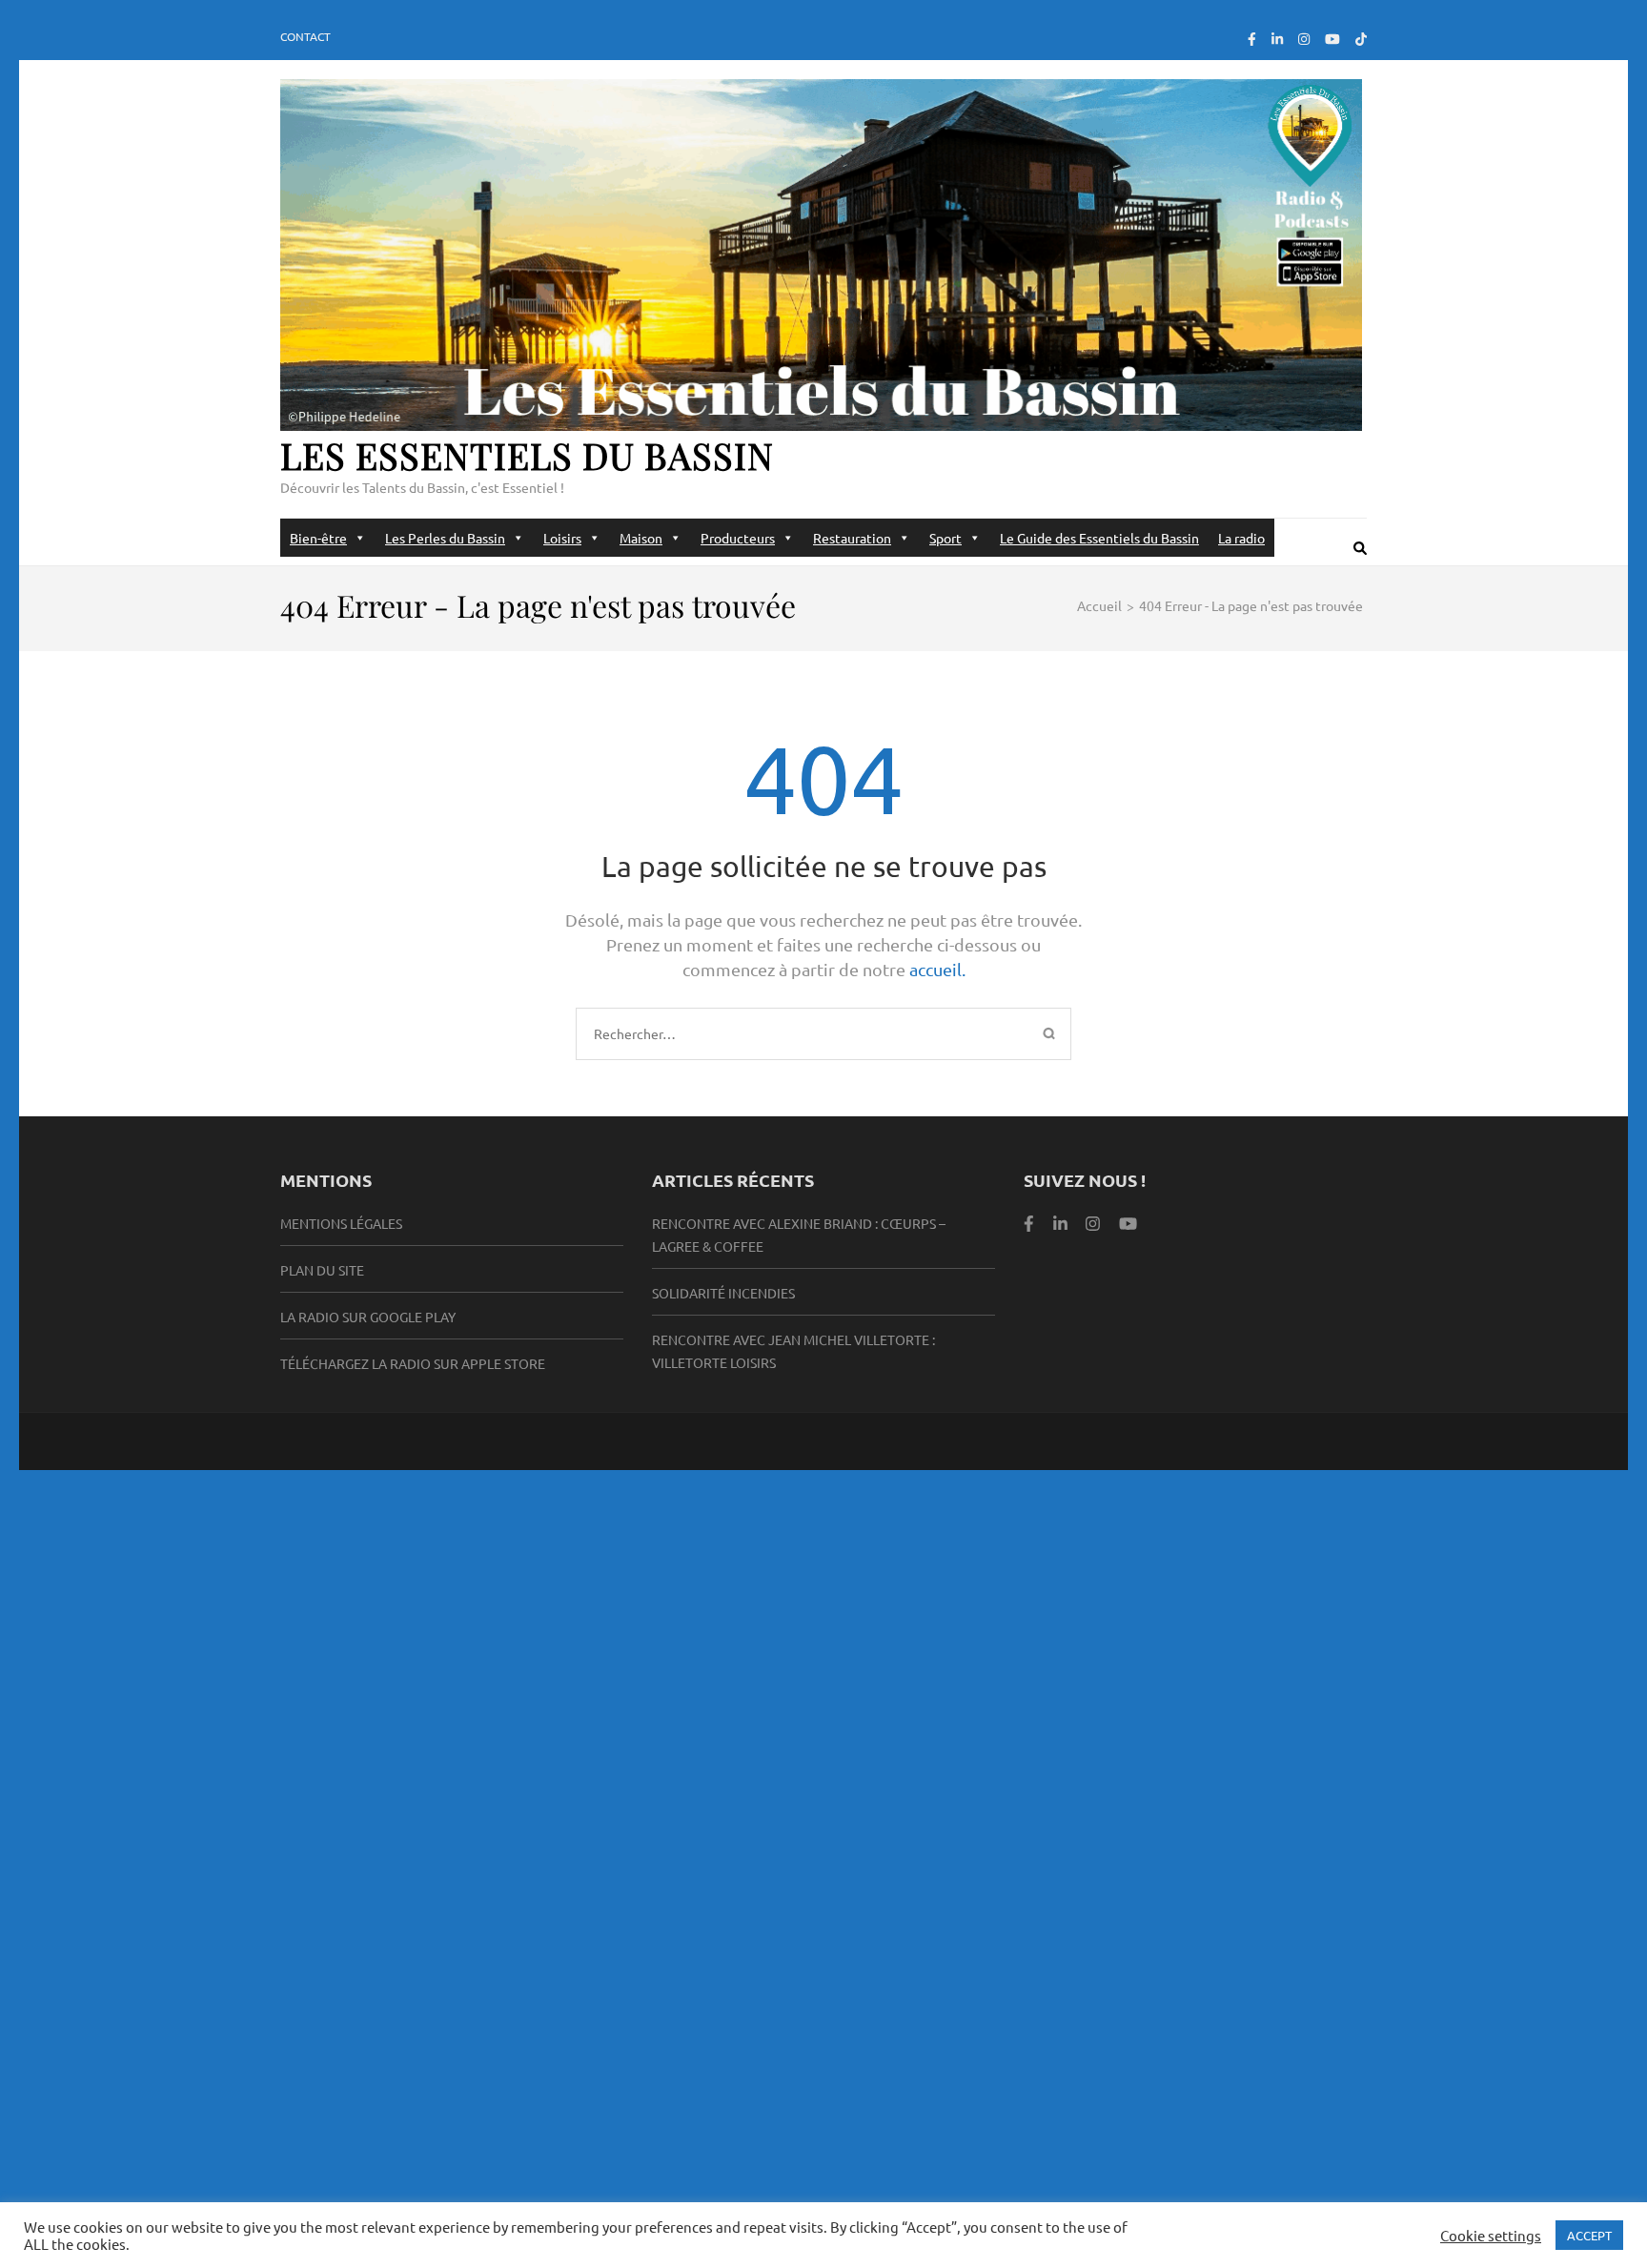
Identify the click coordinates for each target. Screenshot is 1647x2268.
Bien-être (318, 538)
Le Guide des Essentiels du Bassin (1099, 538)
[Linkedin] (1060, 1223)
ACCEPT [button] (1589, 2235)
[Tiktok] (1361, 38)
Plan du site (322, 1270)
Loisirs (562, 538)
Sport (945, 538)
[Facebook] (1252, 38)
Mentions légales (341, 1223)
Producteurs (738, 538)
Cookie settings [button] (1491, 2236)
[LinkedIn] (1277, 38)
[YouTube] (1332, 38)
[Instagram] (1304, 38)
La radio (1241, 538)
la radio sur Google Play (368, 1317)
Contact (305, 36)
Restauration (852, 538)
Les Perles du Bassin (445, 538)
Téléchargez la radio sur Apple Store (413, 1363)
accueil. (937, 969)
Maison (641, 538)
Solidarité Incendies (723, 1293)
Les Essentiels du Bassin (527, 455)
